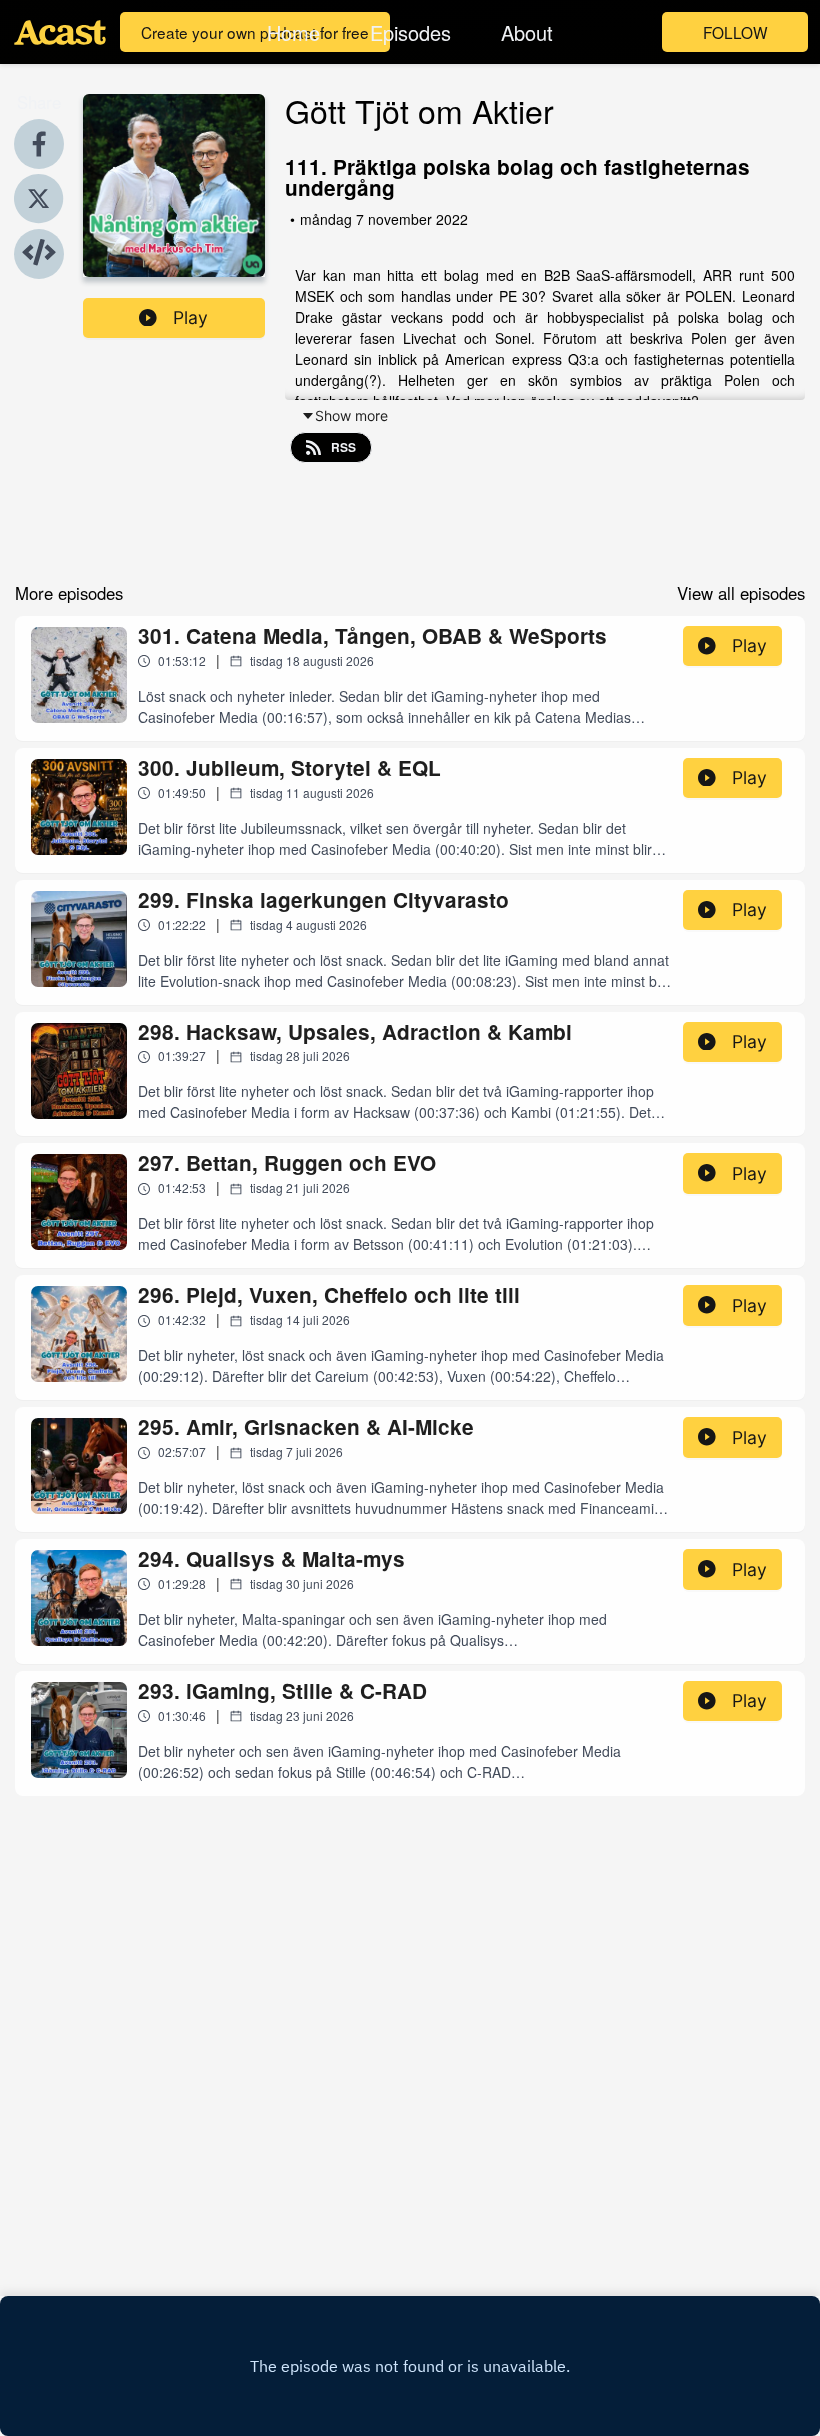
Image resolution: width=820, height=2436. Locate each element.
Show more (351, 415)
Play (190, 317)
